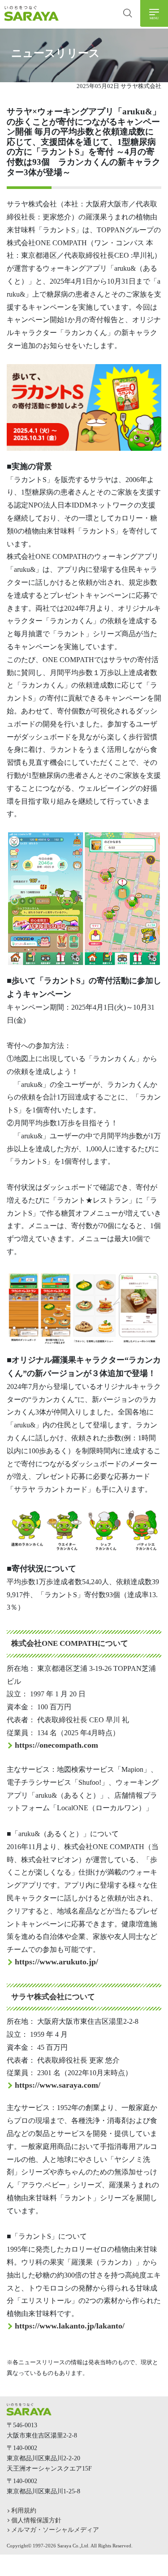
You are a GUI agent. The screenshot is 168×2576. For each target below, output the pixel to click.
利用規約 (24, 2510)
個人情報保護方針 (36, 2520)
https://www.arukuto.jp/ (56, 1962)
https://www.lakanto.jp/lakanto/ (70, 2326)
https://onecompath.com (56, 1745)
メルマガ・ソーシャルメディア (55, 2530)
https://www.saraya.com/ (58, 2085)
